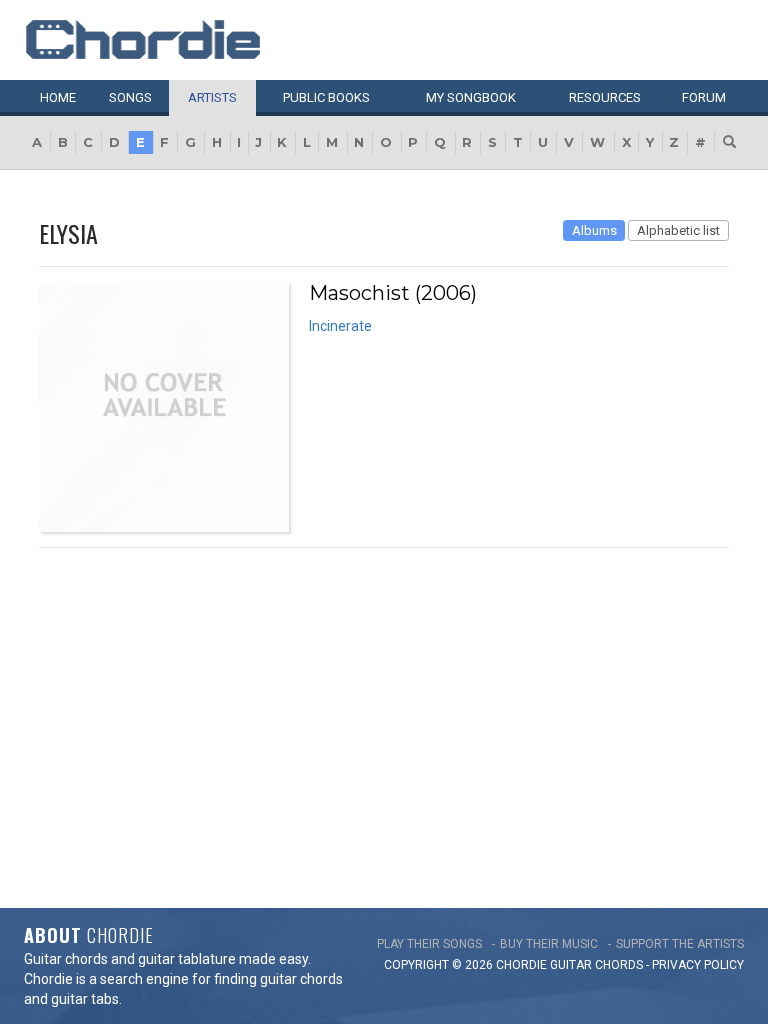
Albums (594, 230)
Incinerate (340, 326)
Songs (130, 97)
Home (58, 97)
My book (471, 97)
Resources (605, 97)
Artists (212, 97)
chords (619, 965)
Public (326, 97)
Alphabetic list (678, 230)
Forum (704, 97)
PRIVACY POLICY (698, 965)
